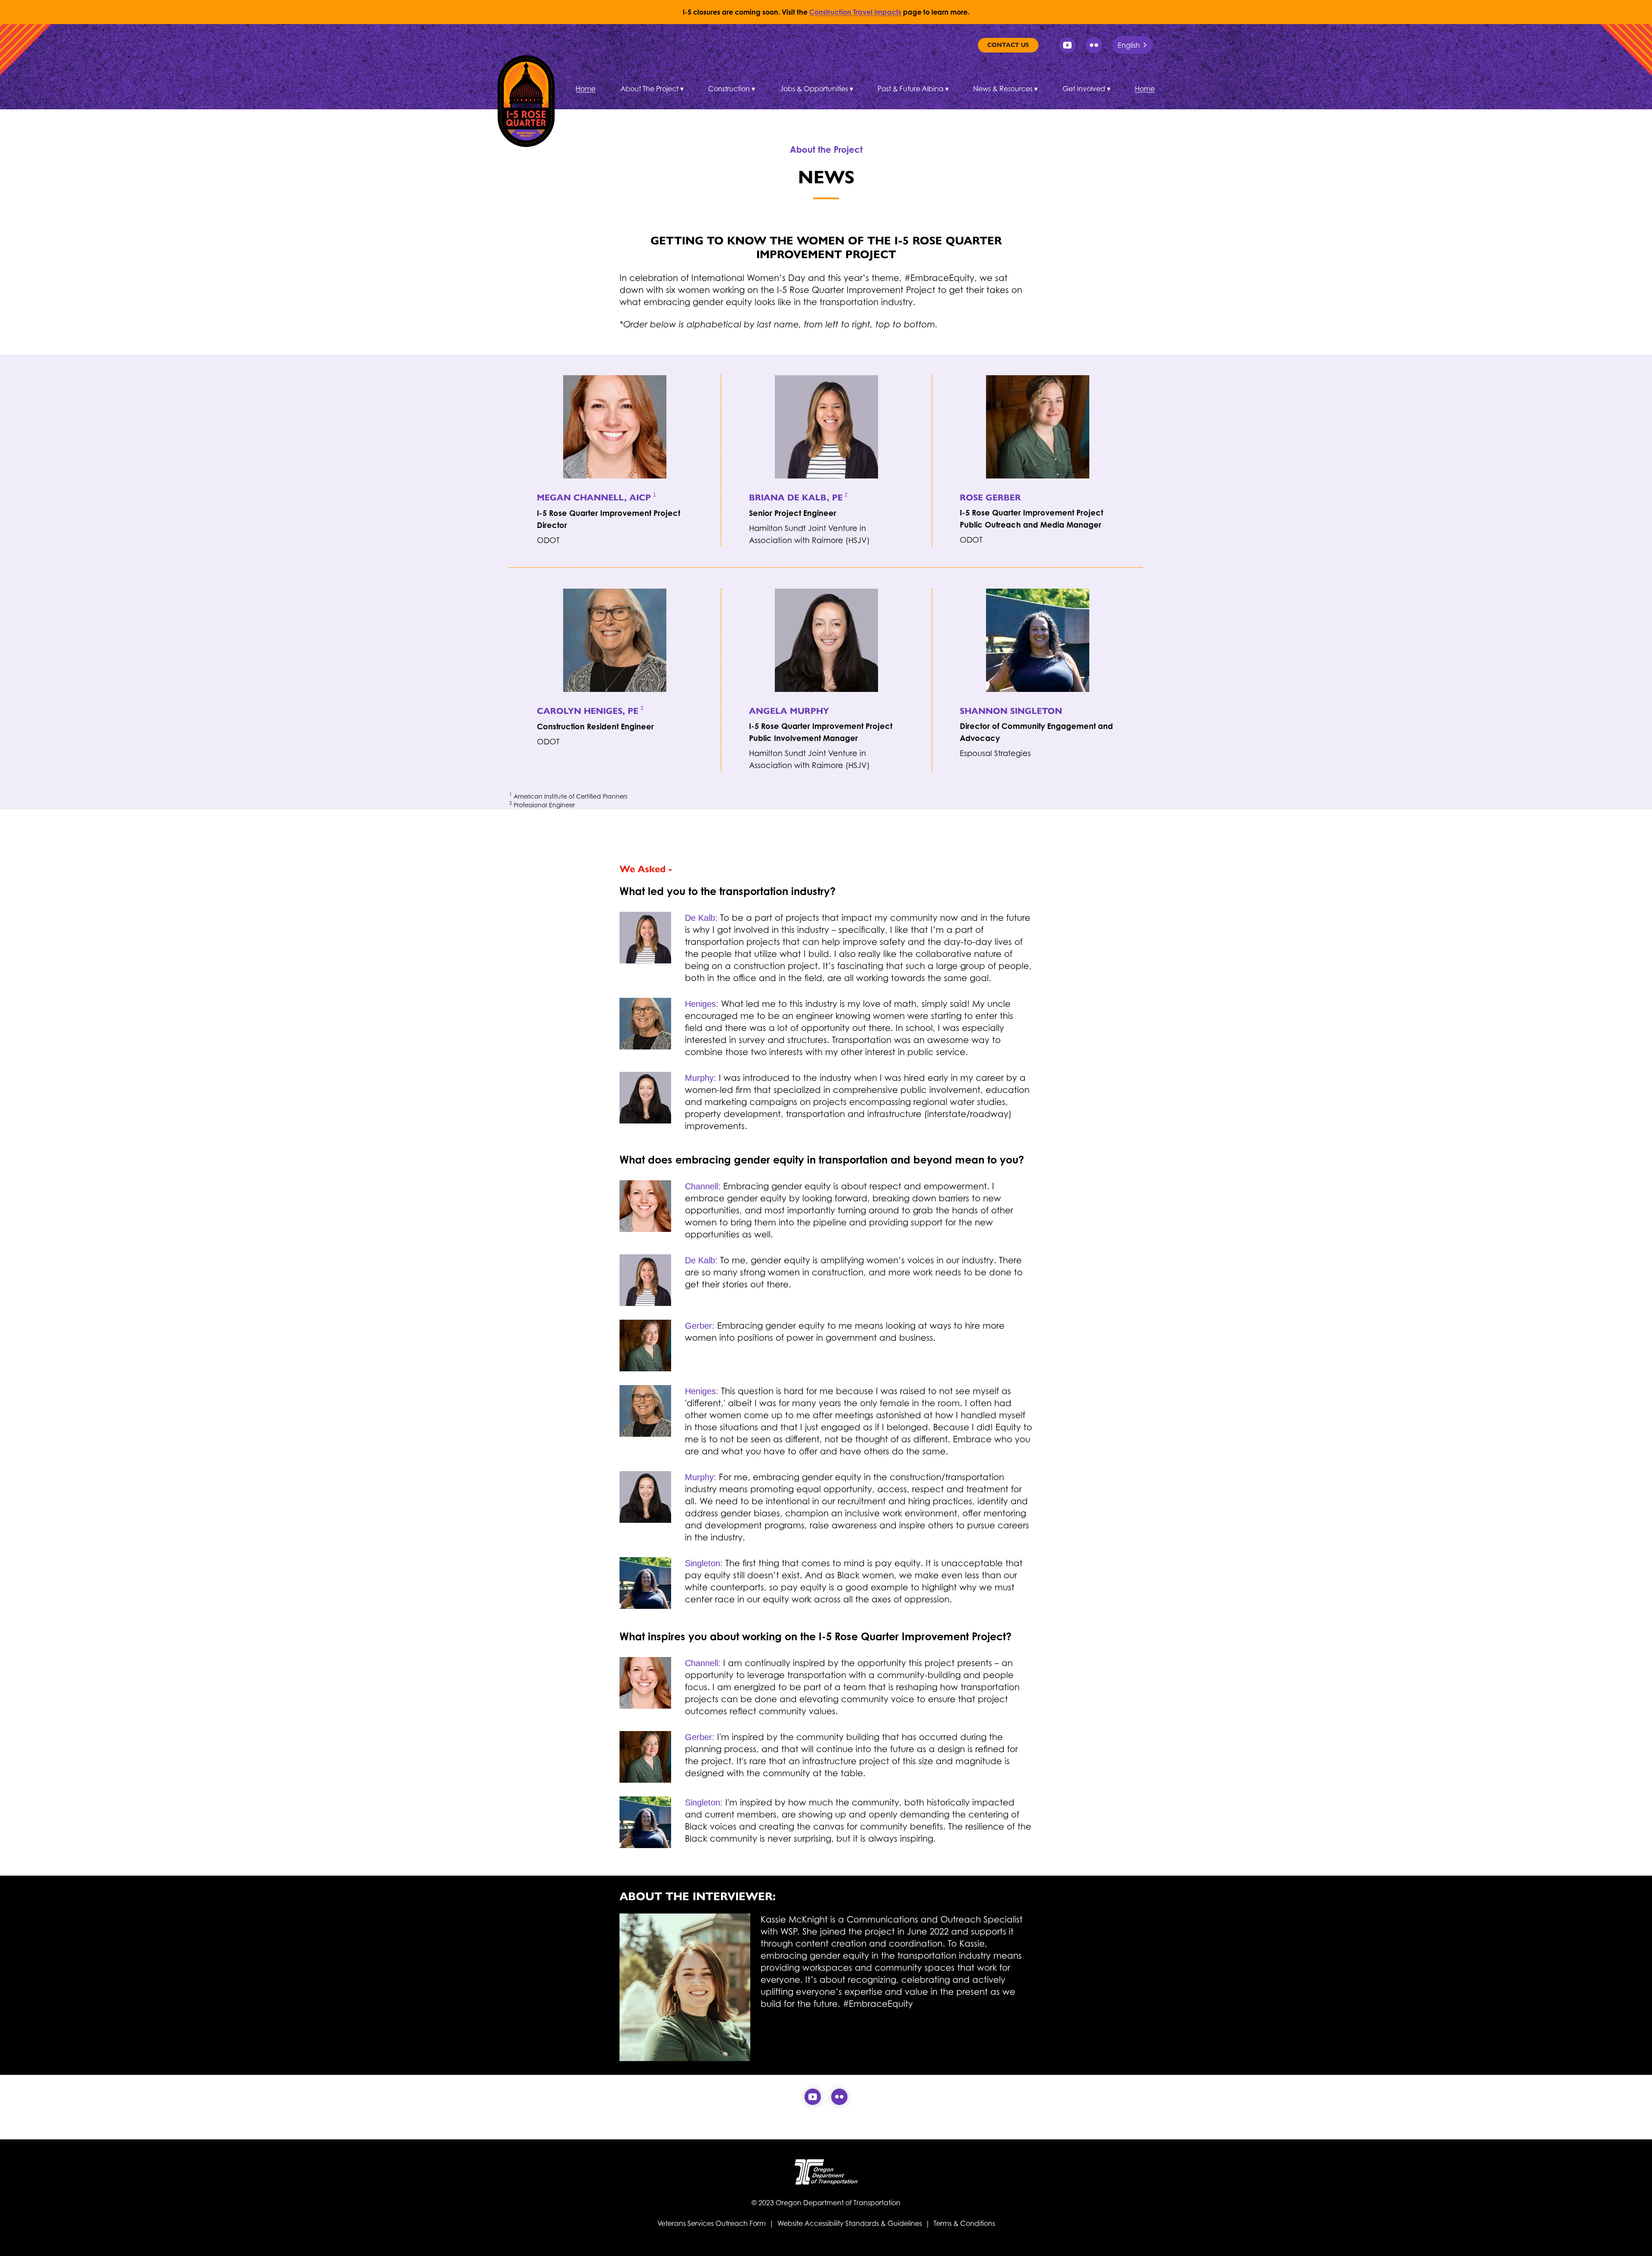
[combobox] (1133, 45)
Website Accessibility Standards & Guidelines (850, 2223)
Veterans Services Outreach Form (712, 2223)
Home (586, 89)
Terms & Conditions (964, 2223)
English (1129, 45)
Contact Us (1008, 45)
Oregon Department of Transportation (838, 2203)
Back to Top (1638, 2239)
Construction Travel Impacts (855, 12)
